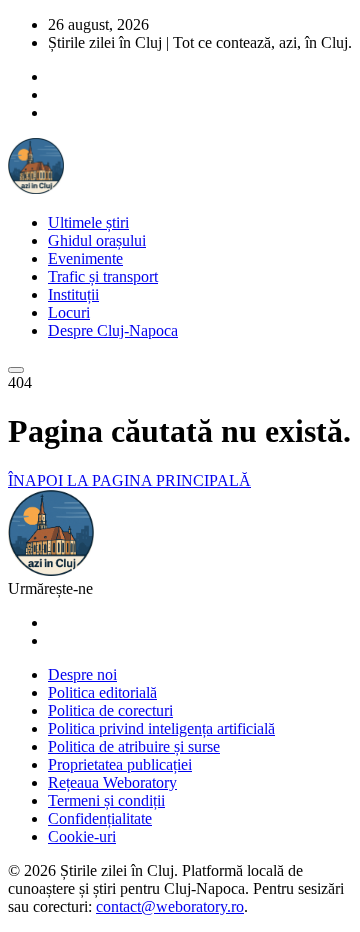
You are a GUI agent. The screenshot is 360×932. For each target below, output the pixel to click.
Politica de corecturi (110, 710)
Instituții (73, 294)
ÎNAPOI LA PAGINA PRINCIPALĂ (129, 480)
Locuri (69, 312)
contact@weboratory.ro (170, 906)
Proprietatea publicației (120, 764)
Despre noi (82, 674)
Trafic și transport (103, 276)
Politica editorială (102, 692)
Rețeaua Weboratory (112, 782)
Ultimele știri (88, 222)
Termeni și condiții (106, 800)
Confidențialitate (100, 818)
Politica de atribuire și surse (134, 746)
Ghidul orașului (97, 240)
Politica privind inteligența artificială (161, 728)
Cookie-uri (82, 836)
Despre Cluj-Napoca (113, 330)
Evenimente (85, 258)
